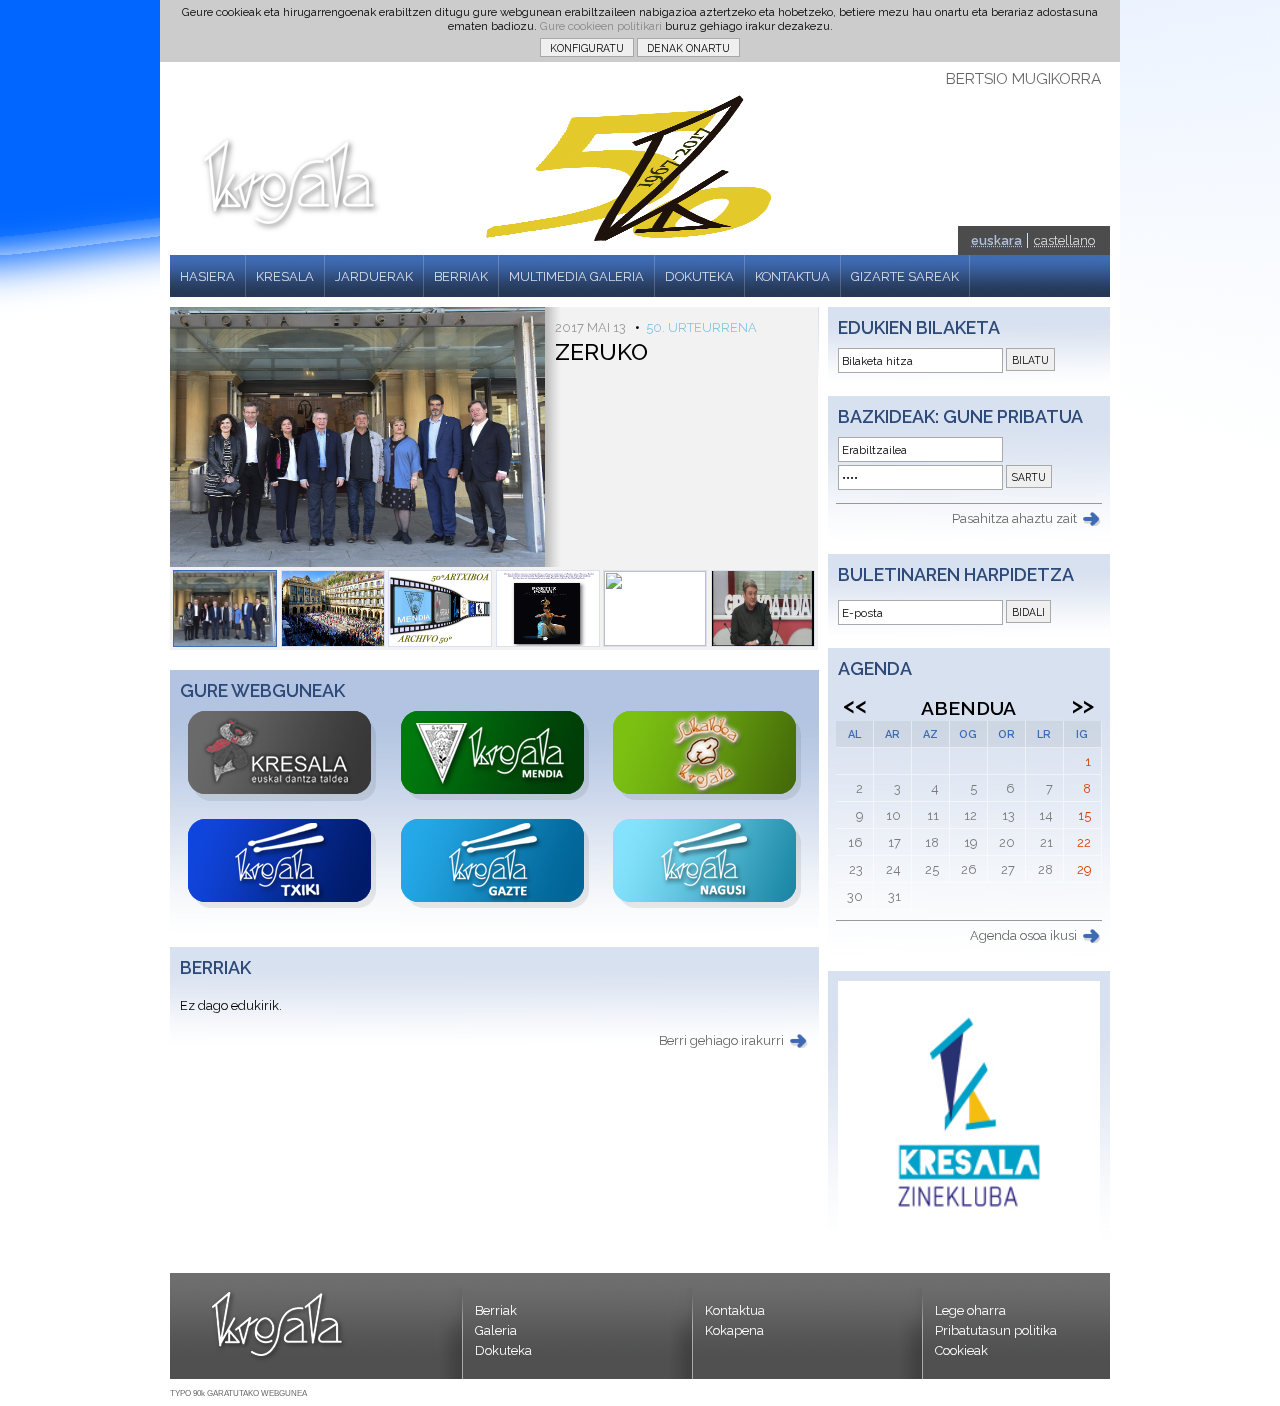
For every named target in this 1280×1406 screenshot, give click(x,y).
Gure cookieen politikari (601, 26)
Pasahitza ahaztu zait (1014, 518)
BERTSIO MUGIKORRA (1023, 79)
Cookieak (961, 1350)
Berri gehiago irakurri (721, 1040)
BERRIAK (461, 276)
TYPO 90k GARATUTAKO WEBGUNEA (238, 1393)
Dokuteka (503, 1350)
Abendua (968, 708)
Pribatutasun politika (996, 1330)
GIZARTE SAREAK (905, 276)
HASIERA (207, 276)
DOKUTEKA (699, 276)
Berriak (496, 1310)
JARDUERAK (374, 276)
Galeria (496, 1330)
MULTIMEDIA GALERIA (576, 276)
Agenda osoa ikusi (1023, 935)
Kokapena (734, 1330)
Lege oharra (970, 1310)
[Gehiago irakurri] (225, 608)
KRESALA (285, 276)
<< (855, 705)
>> (1083, 705)
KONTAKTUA (792, 276)
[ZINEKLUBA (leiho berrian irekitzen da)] (969, 1238)
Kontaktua (735, 1310)
